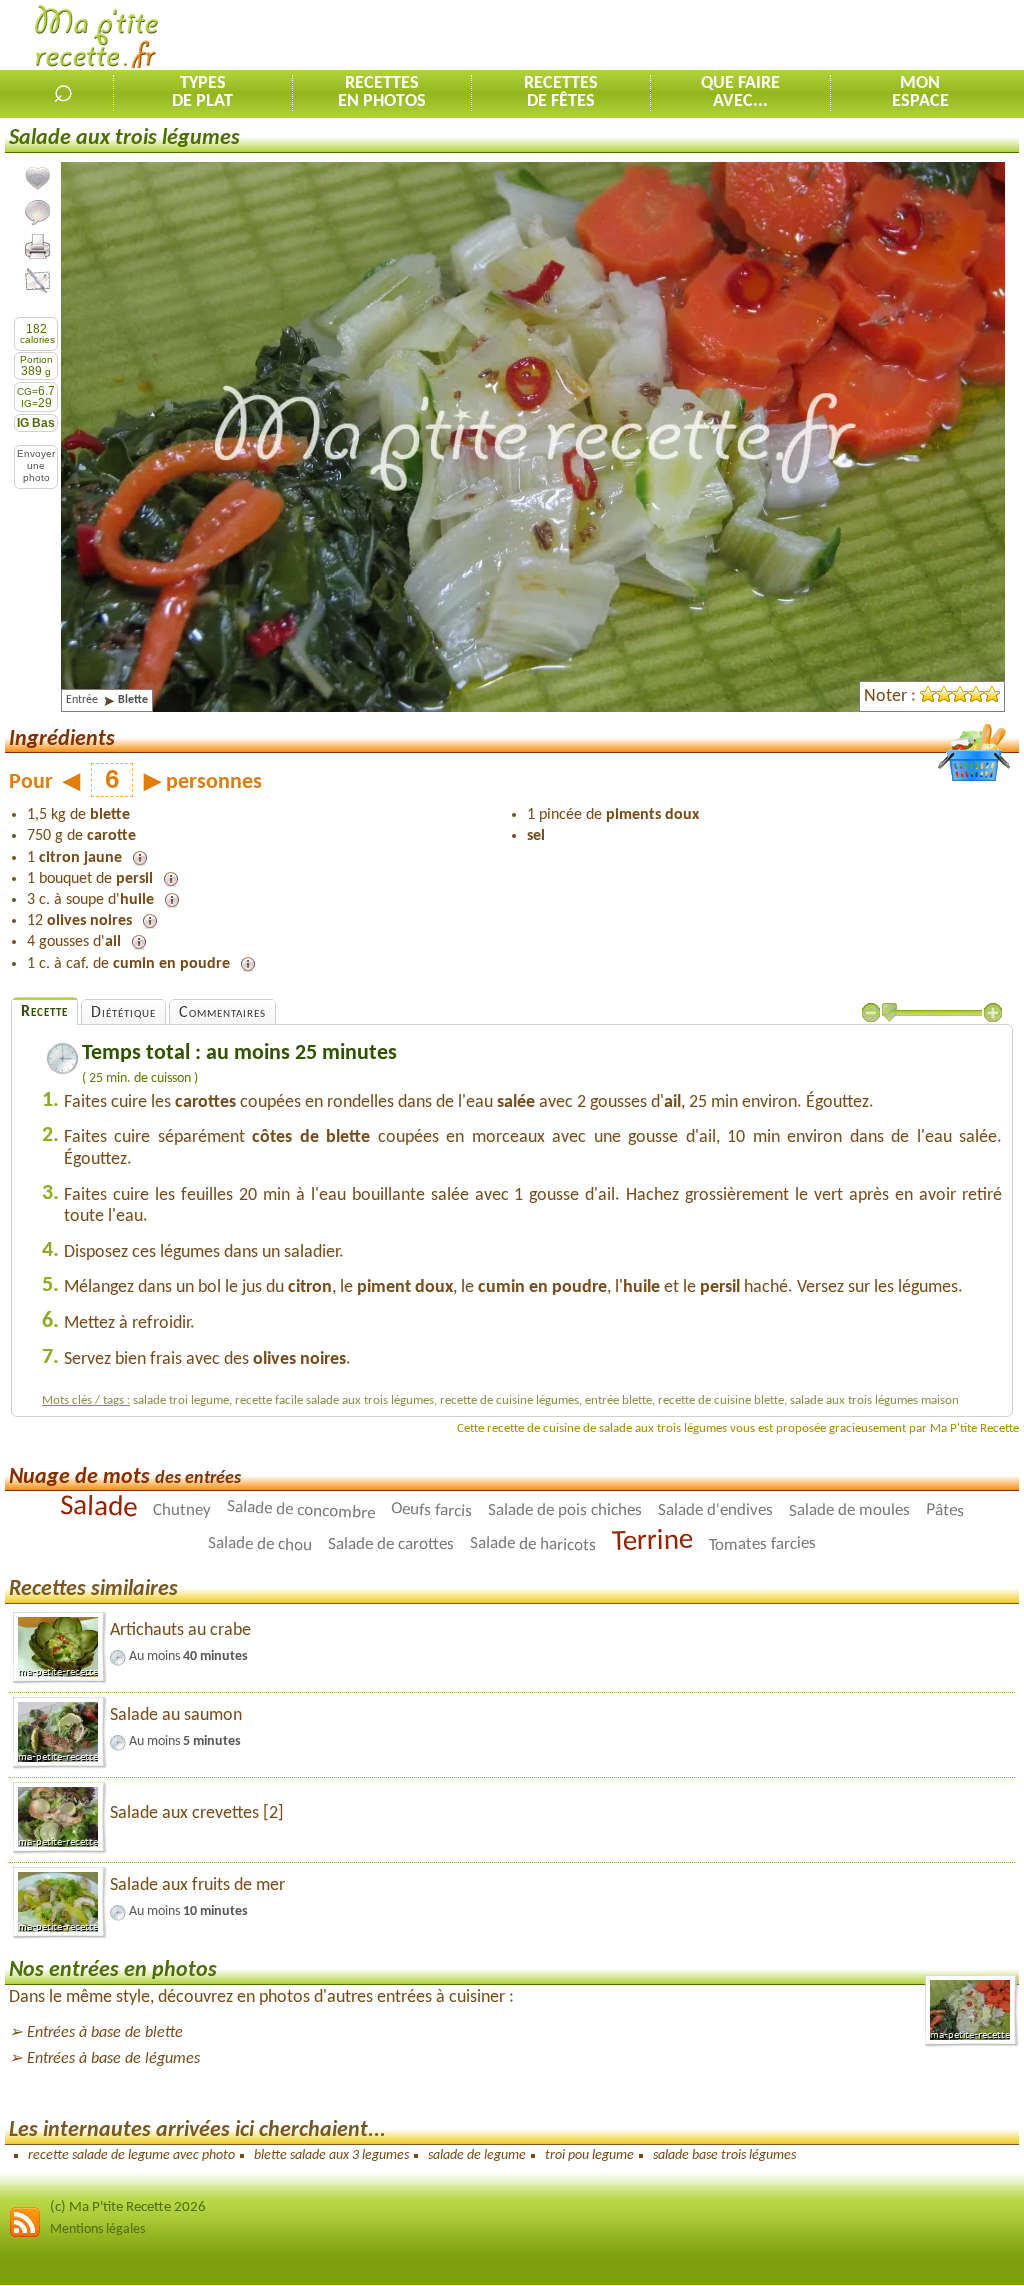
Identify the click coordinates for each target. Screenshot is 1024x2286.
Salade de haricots (533, 1545)
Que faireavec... (740, 93)
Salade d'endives (715, 1511)
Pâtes (945, 1510)
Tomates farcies (762, 1545)
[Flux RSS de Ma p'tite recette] (25, 2234)
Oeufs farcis (432, 1511)
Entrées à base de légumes (113, 2059)
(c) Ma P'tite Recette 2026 (128, 2207)
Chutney (182, 1511)
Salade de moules (849, 1511)
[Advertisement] (790, 36)
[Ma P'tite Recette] (96, 40)
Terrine (653, 1541)
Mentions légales (97, 2229)
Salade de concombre (301, 1511)
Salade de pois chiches (565, 1511)
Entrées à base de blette (105, 2033)
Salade (99, 1507)
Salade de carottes (391, 1545)
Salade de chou (260, 1544)
